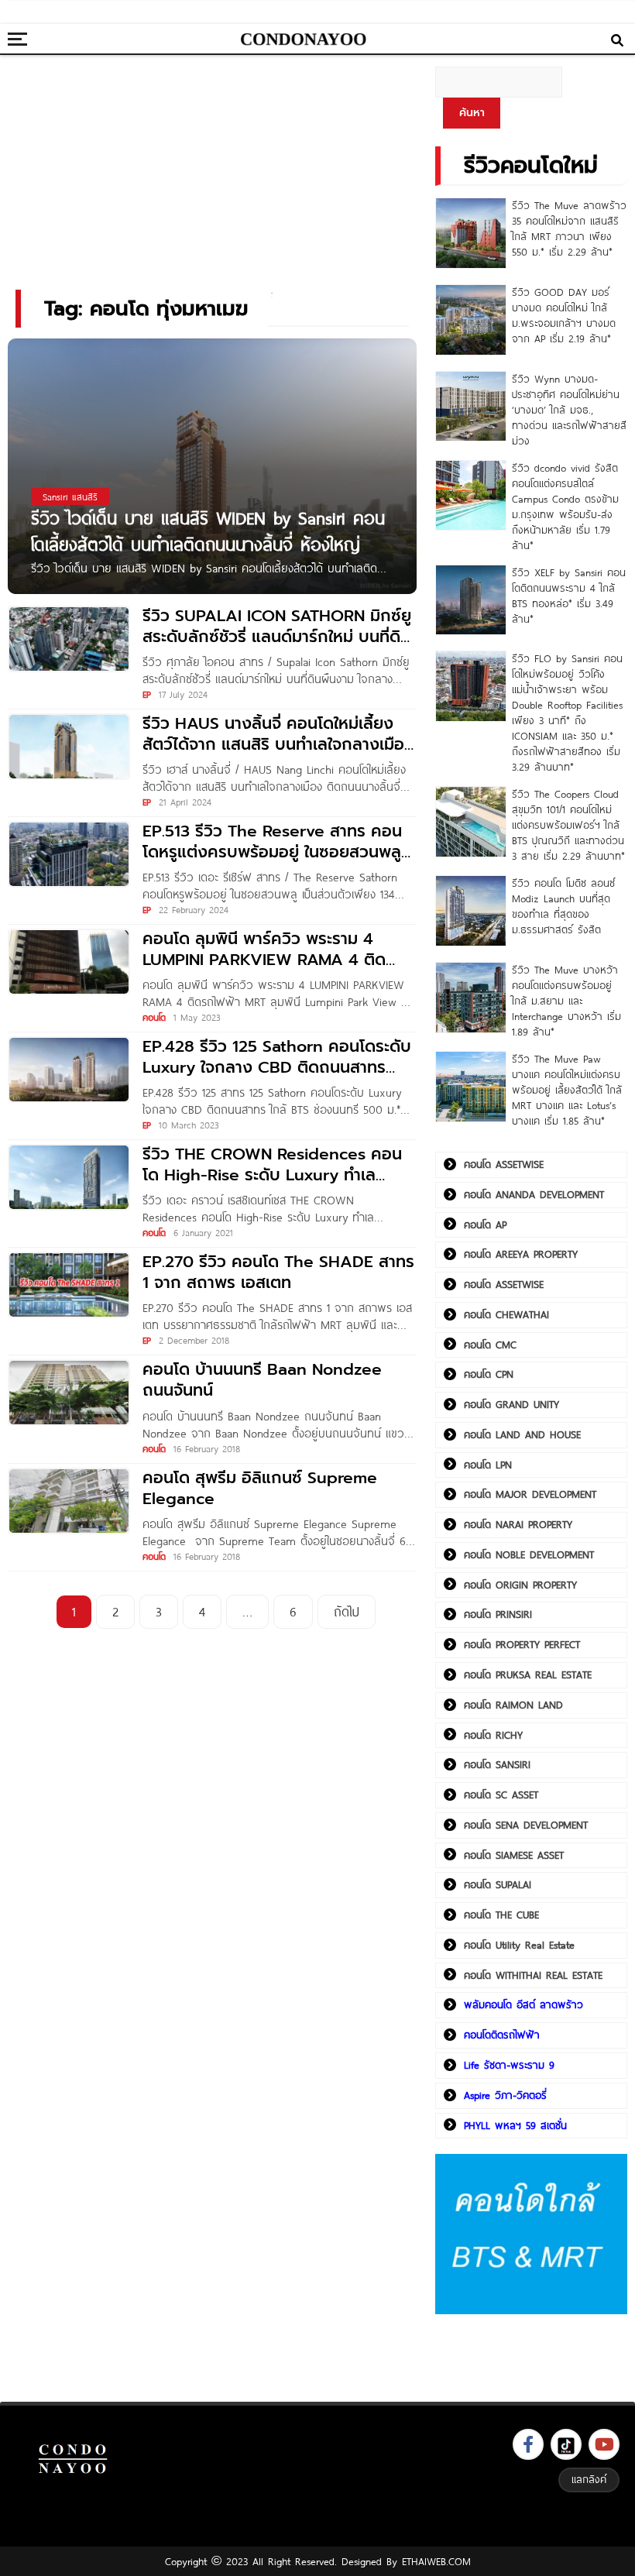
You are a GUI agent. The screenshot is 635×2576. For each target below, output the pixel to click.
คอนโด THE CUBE (501, 1915)
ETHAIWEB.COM (436, 2561)
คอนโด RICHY (493, 1735)
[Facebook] (528, 2444)
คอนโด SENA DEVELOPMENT (526, 1825)
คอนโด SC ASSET (501, 1795)
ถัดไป (347, 1611)
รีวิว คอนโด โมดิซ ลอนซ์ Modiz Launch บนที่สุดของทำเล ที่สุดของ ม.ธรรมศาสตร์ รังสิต (563, 906)
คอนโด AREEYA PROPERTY (521, 1254)
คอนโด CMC (490, 1345)
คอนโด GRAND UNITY (511, 1404)
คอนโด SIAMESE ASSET (514, 1855)
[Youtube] (604, 2444)
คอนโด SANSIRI (497, 1764)
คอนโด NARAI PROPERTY (518, 1524)
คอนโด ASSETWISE (504, 1164)
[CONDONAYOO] (304, 39)
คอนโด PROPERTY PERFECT (522, 1644)
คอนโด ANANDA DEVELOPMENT (534, 1194)
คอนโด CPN (489, 1374)
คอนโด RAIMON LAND (513, 1705)
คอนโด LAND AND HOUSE (522, 1434)
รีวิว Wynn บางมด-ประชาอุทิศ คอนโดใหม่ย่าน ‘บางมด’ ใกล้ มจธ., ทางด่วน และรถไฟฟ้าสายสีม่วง (569, 410)
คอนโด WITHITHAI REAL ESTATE (533, 1975)
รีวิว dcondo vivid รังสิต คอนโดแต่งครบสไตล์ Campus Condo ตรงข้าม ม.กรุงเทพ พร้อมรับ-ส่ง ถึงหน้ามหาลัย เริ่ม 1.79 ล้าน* (565, 507)
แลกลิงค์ (589, 2479)
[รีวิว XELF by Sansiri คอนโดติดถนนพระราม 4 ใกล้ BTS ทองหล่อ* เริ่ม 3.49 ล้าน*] (471, 600)
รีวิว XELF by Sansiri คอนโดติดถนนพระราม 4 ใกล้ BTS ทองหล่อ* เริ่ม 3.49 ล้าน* (569, 596)
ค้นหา (472, 113)
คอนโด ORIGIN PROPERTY (520, 1585)
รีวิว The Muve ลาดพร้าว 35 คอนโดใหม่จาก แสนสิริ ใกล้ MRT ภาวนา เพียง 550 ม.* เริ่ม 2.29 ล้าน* (569, 228)
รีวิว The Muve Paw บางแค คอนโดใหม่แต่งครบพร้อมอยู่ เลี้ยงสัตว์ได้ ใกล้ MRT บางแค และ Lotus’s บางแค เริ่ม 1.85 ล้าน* (567, 1090)
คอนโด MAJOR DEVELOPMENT (530, 1494)
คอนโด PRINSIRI (498, 1614)
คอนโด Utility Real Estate (519, 1945)
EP (147, 694)
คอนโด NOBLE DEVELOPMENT (529, 1554)
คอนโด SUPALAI (498, 1884)
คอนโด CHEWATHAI (506, 1314)
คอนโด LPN (488, 1465)
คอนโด (154, 1017)
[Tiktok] (566, 2444)
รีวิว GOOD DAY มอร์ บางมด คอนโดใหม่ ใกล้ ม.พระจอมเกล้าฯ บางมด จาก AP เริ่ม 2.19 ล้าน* (564, 315)
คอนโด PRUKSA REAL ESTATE (528, 1674)
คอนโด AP (485, 1224)
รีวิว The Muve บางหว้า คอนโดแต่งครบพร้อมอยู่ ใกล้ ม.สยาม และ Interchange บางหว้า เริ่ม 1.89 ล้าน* (566, 1001)
